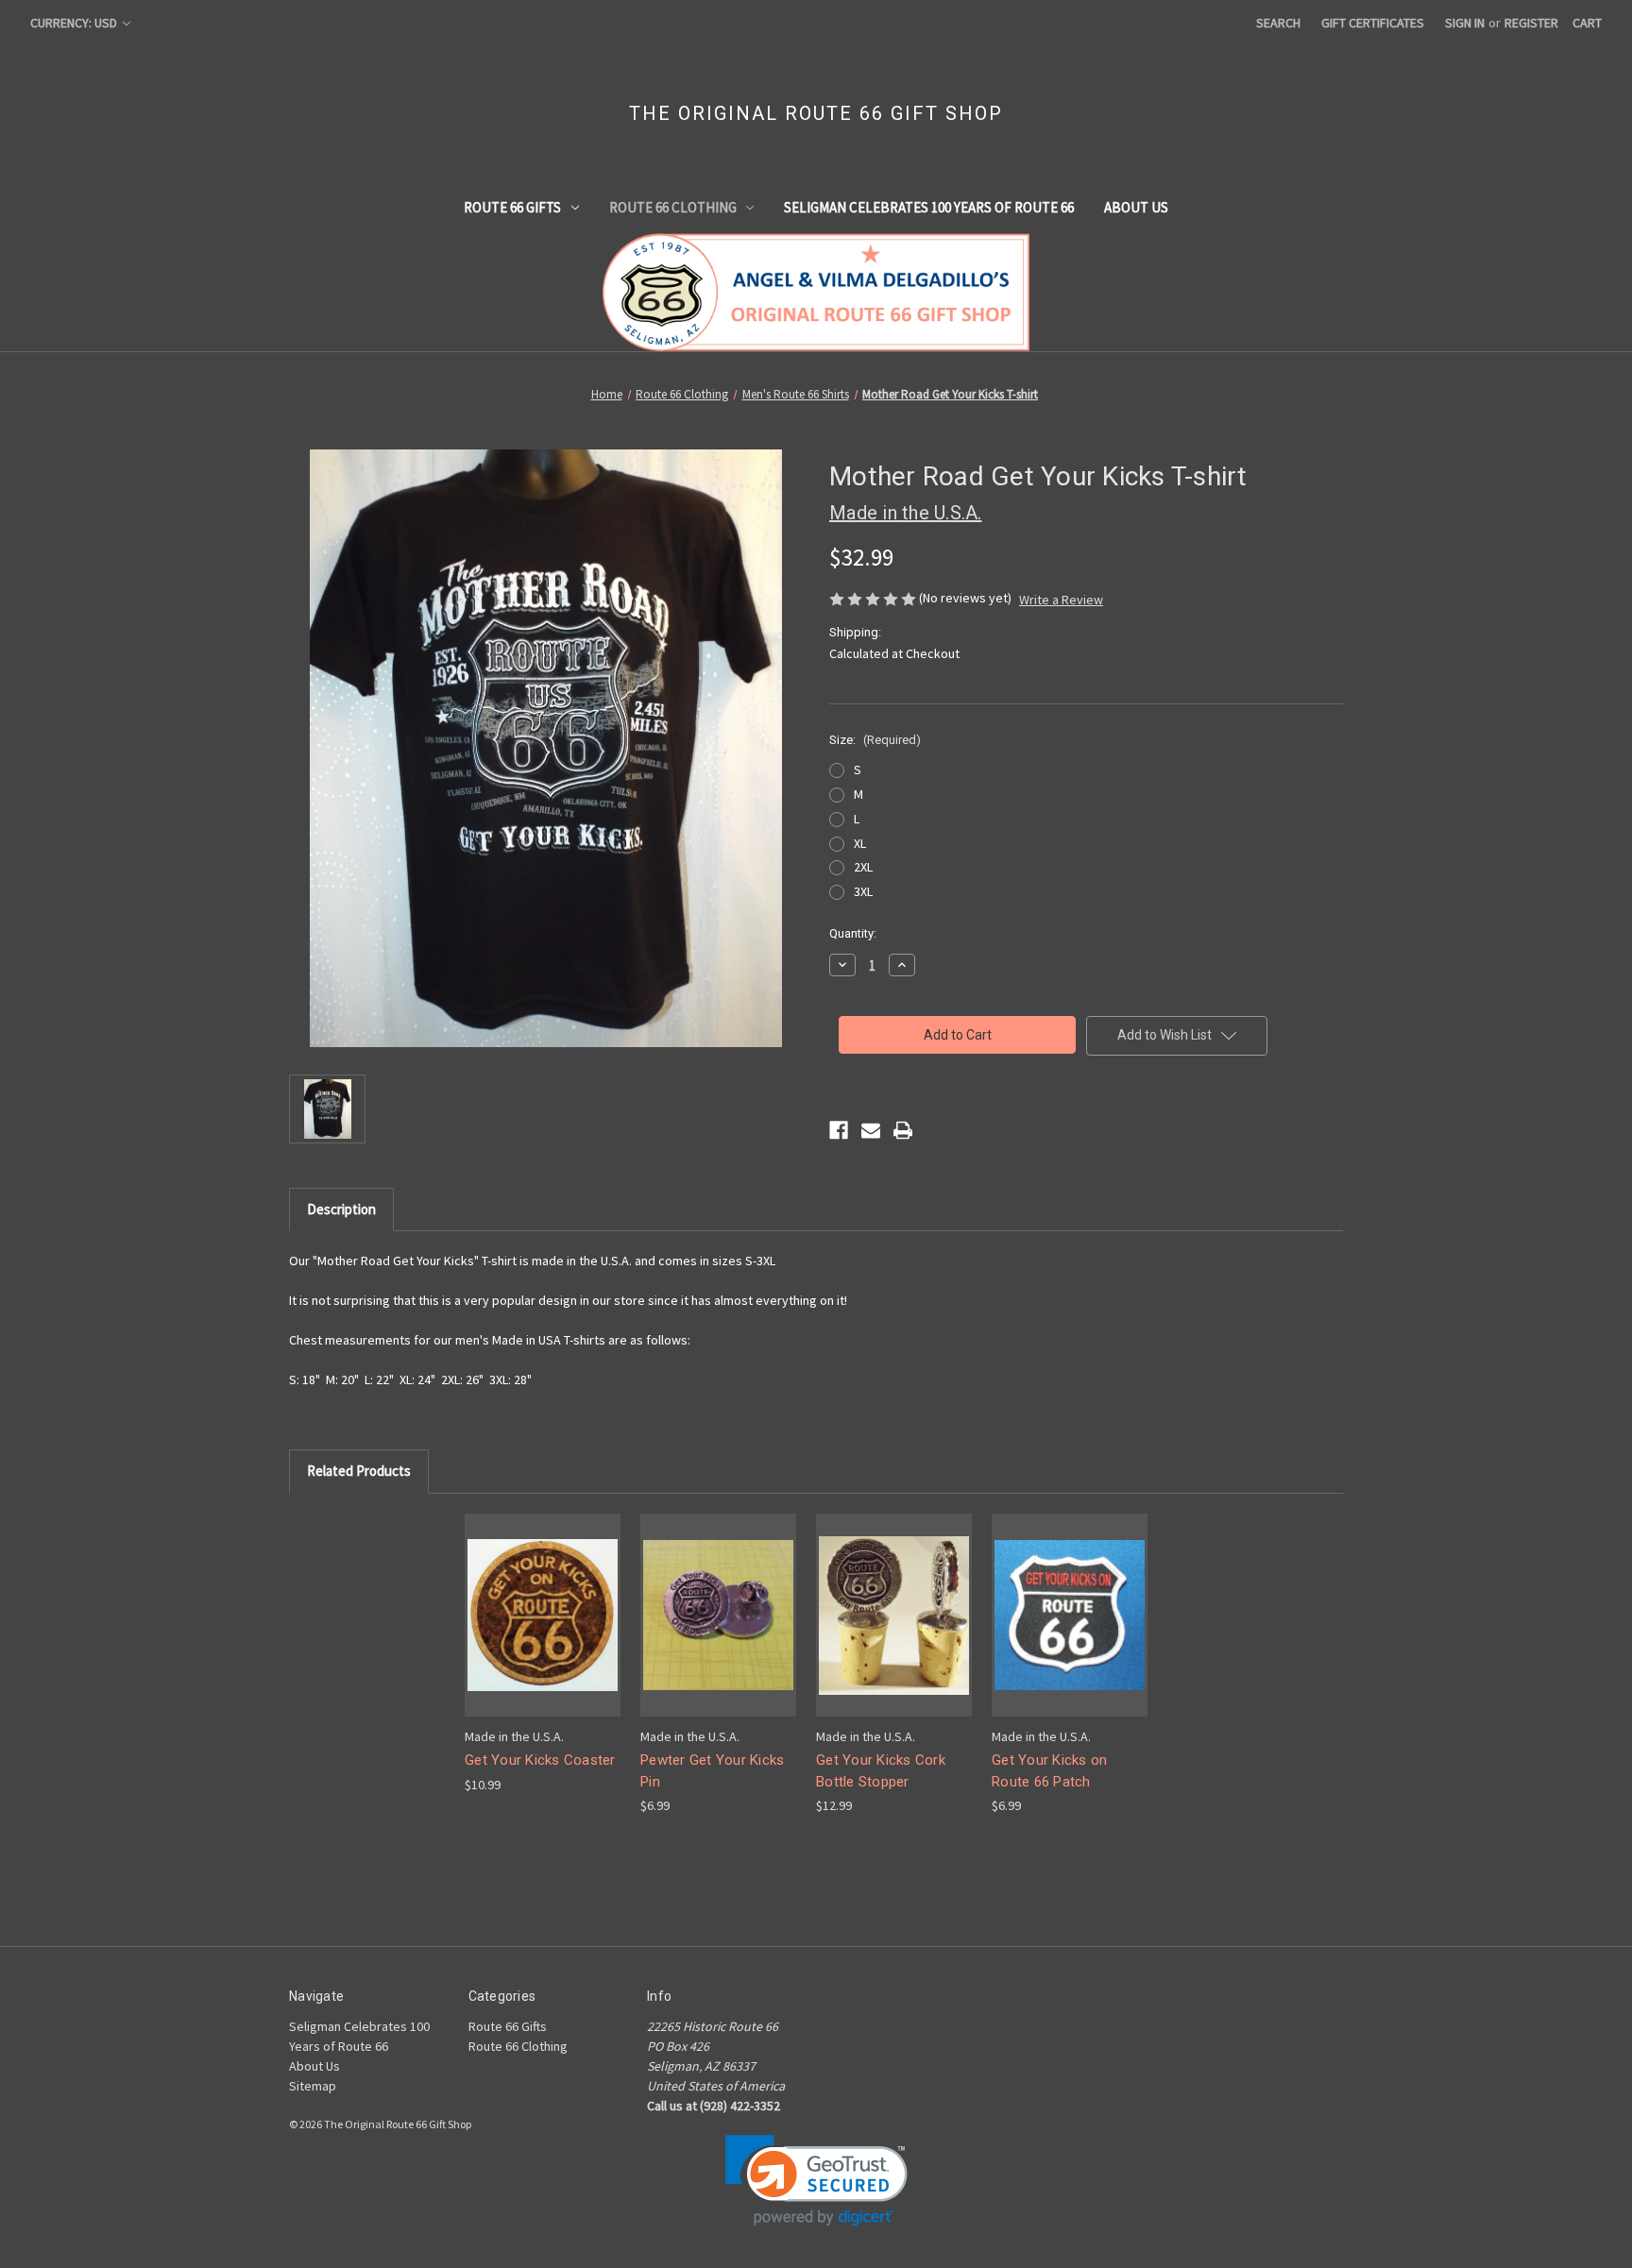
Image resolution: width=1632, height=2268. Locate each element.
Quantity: (853, 933)
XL (860, 843)
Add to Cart (543, 1631)
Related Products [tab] (359, 1471)
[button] (816, 2181)
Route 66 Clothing (673, 207)
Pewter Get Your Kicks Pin (712, 1771)
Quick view (541, 1598)
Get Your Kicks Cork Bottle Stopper (881, 1771)
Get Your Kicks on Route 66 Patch (1049, 1771)
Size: (875, 740)
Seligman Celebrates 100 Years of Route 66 (929, 207)
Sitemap (313, 2086)
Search (1278, 23)
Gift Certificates (1373, 23)
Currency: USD (75, 23)
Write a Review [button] (1061, 600)
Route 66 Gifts (512, 207)
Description (341, 1209)
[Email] (871, 1130)
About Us (1136, 207)
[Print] (903, 1130)
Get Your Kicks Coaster (540, 1760)
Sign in (1465, 23)
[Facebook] (839, 1130)
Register (1531, 23)
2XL (863, 867)
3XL (863, 891)
